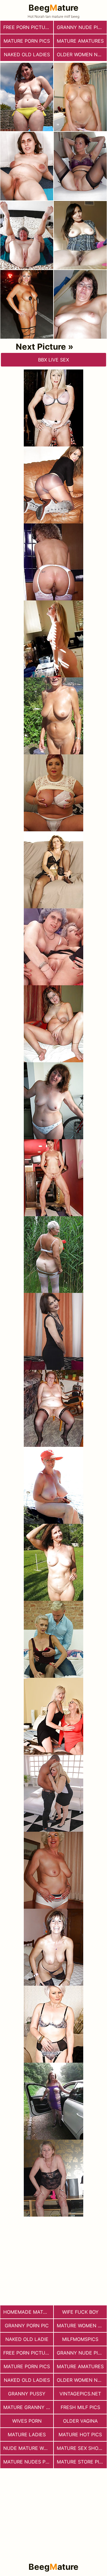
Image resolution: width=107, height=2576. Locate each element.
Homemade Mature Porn (28, 2312)
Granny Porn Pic (27, 2326)
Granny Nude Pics (81, 27)
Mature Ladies (27, 2434)
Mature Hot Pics (80, 2434)
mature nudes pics (28, 2462)
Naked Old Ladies (27, 54)
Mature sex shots (81, 2448)
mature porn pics (27, 41)
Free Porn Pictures (28, 27)
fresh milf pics (80, 2407)
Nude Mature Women (28, 2448)
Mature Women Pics (82, 2326)
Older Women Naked (82, 54)
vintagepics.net (80, 2394)
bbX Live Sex (53, 360)
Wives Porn (27, 2421)
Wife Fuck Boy (80, 2312)
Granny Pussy (27, 2394)
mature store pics (81, 2462)
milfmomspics (80, 2339)
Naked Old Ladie (27, 2339)
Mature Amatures (80, 41)
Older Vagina (80, 2421)
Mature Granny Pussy (28, 2407)
